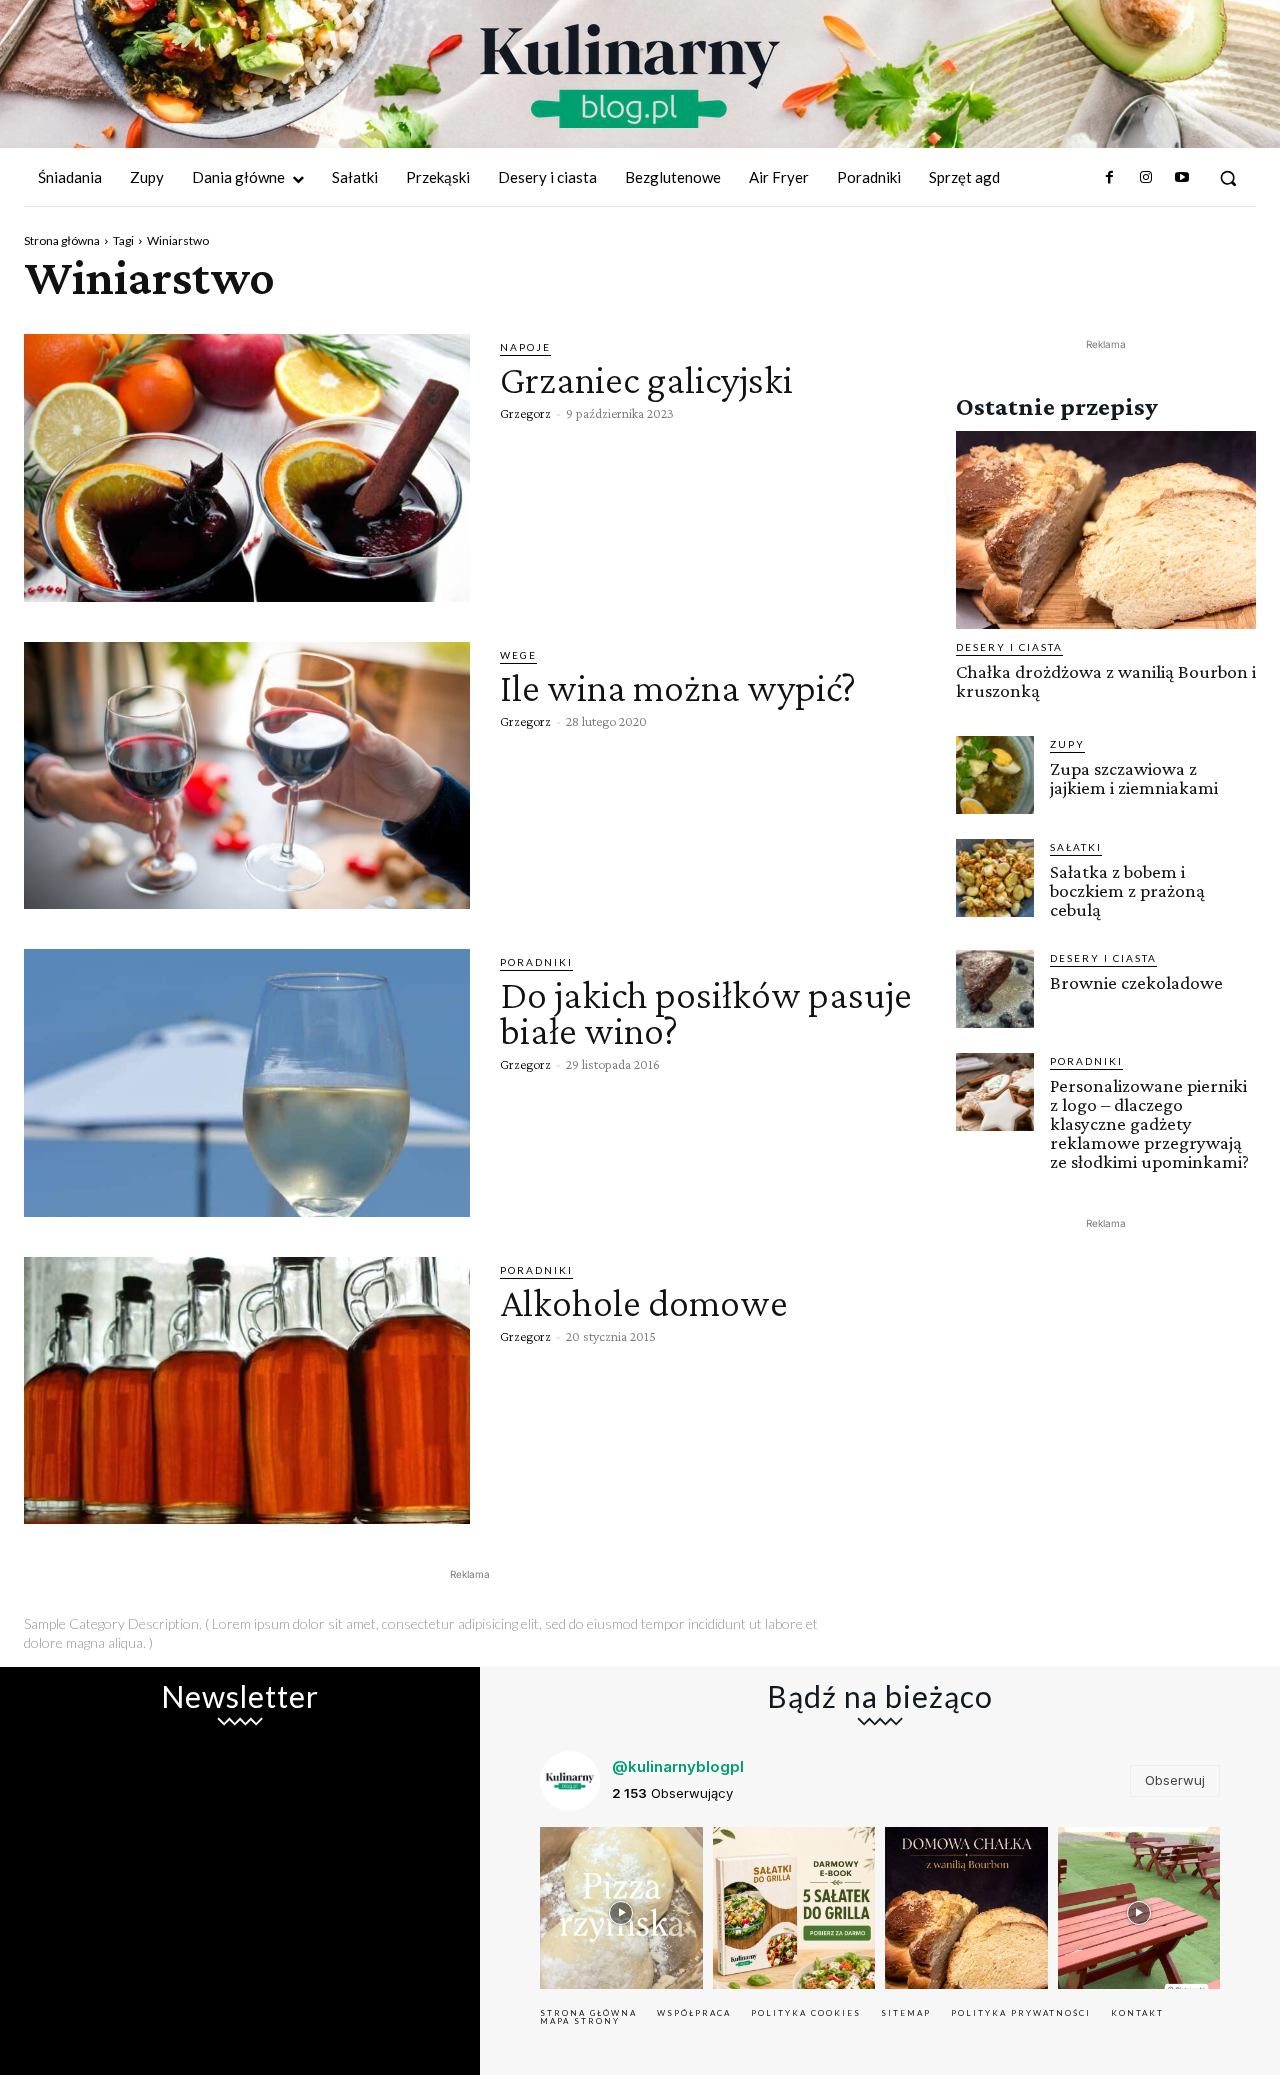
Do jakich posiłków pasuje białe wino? (706, 1012)
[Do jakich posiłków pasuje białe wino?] (247, 1083)
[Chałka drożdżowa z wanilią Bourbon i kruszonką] (1106, 530)
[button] (1228, 178)
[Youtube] (1182, 178)
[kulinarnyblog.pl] (630, 76)
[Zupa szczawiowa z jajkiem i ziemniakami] (995, 775)
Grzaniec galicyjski (646, 379)
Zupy (1067, 744)
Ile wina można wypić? (678, 687)
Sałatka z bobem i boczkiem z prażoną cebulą (1127, 890)
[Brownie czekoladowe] (995, 989)
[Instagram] (1145, 178)
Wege (518, 655)
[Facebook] (1109, 178)
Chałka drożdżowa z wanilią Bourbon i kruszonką (1106, 681)
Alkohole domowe (644, 1302)
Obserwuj (1175, 1780)
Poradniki (536, 962)
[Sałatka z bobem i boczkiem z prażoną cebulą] (995, 878)
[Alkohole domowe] (247, 1391)
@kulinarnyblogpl (678, 1766)
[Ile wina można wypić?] (247, 776)
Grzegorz (525, 413)
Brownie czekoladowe (1136, 982)
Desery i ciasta (1009, 647)
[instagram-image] (621, 1908)
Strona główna (62, 240)
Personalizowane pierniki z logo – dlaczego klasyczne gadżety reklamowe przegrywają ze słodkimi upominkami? (1149, 1123)
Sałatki (1076, 847)
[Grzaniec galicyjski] (247, 468)
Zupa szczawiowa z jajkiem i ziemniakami (1134, 778)
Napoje (525, 347)
